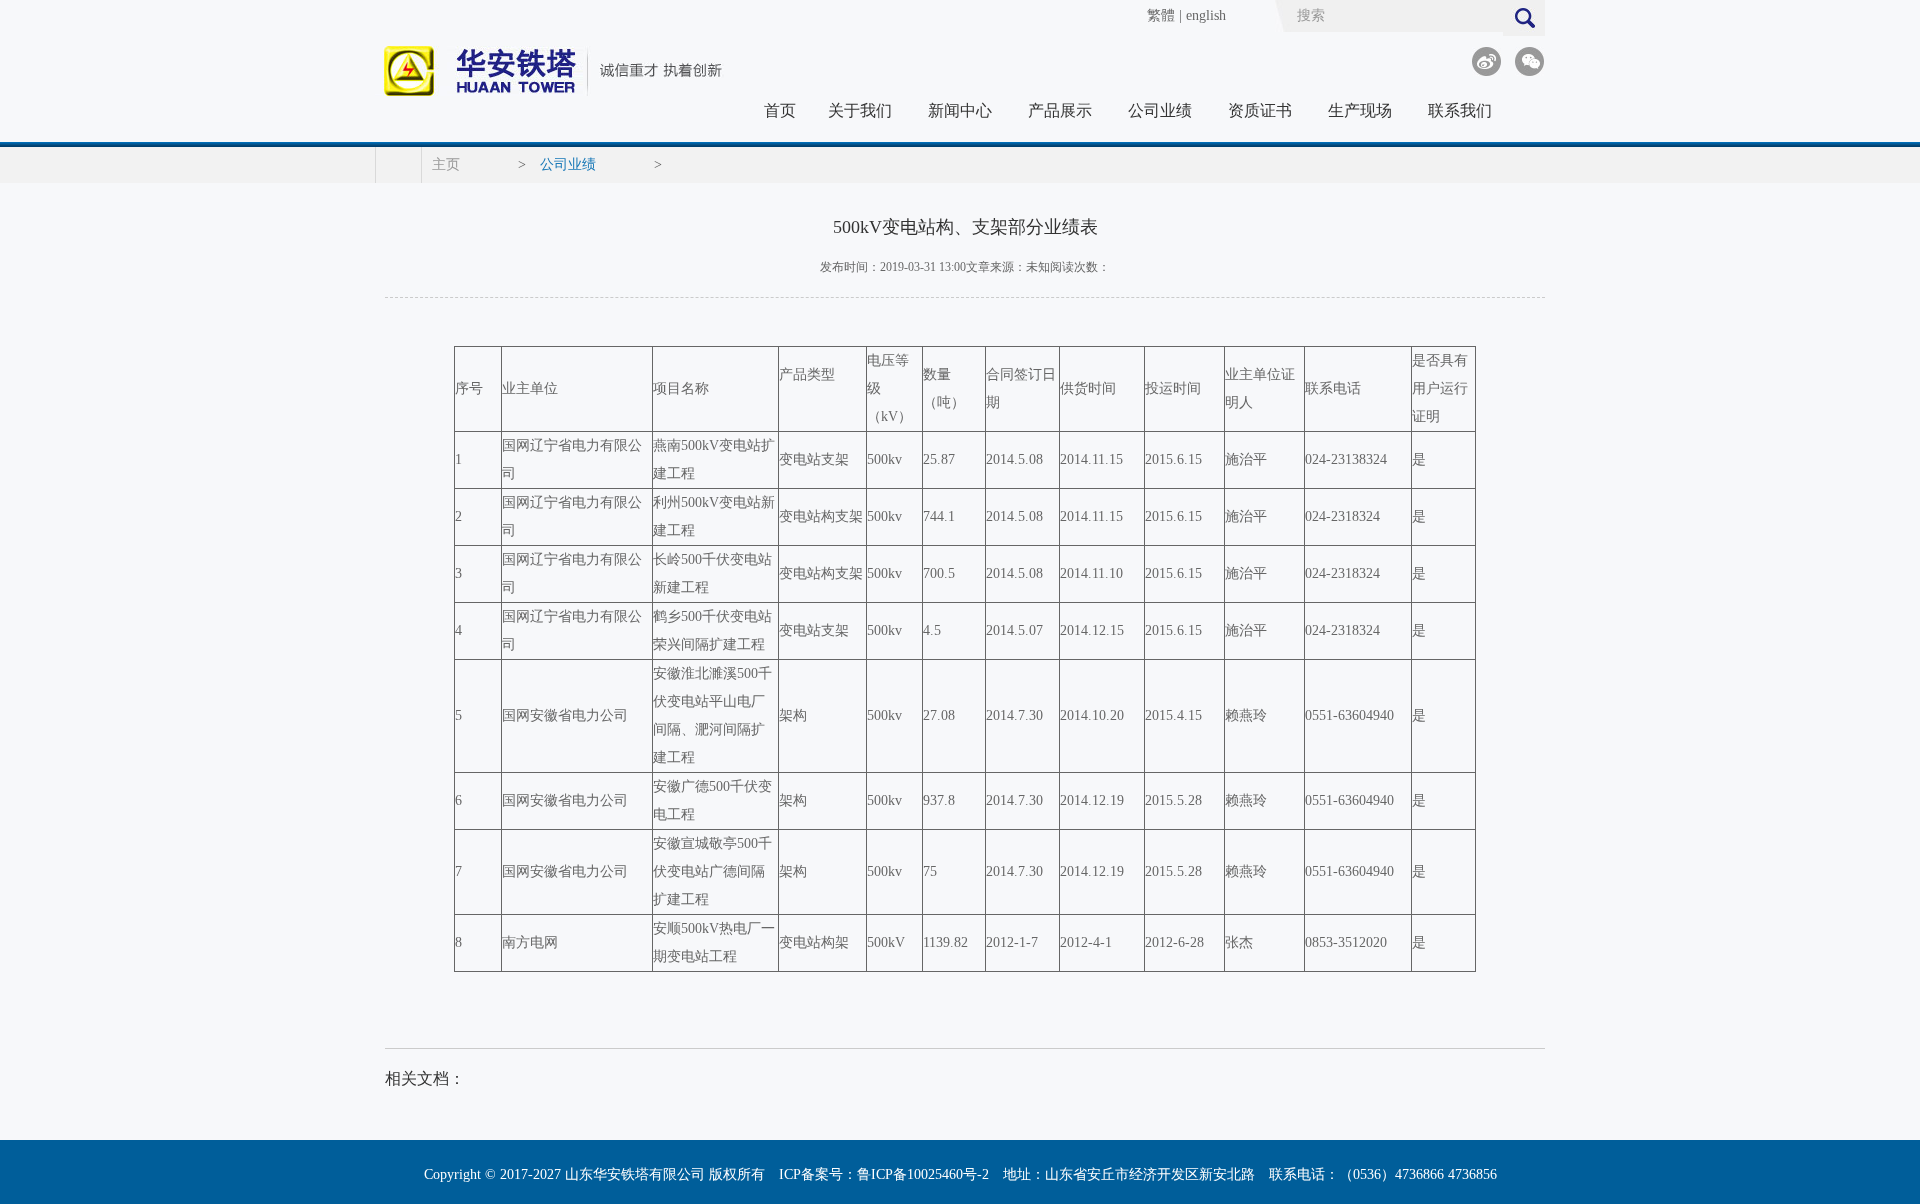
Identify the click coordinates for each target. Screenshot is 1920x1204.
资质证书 (1260, 110)
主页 (446, 164)
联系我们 (1460, 110)
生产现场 (1360, 110)
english (1206, 15)
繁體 (1161, 15)
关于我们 (860, 110)
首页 (780, 110)
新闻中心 (960, 110)
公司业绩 (1160, 110)
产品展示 (1060, 110)
